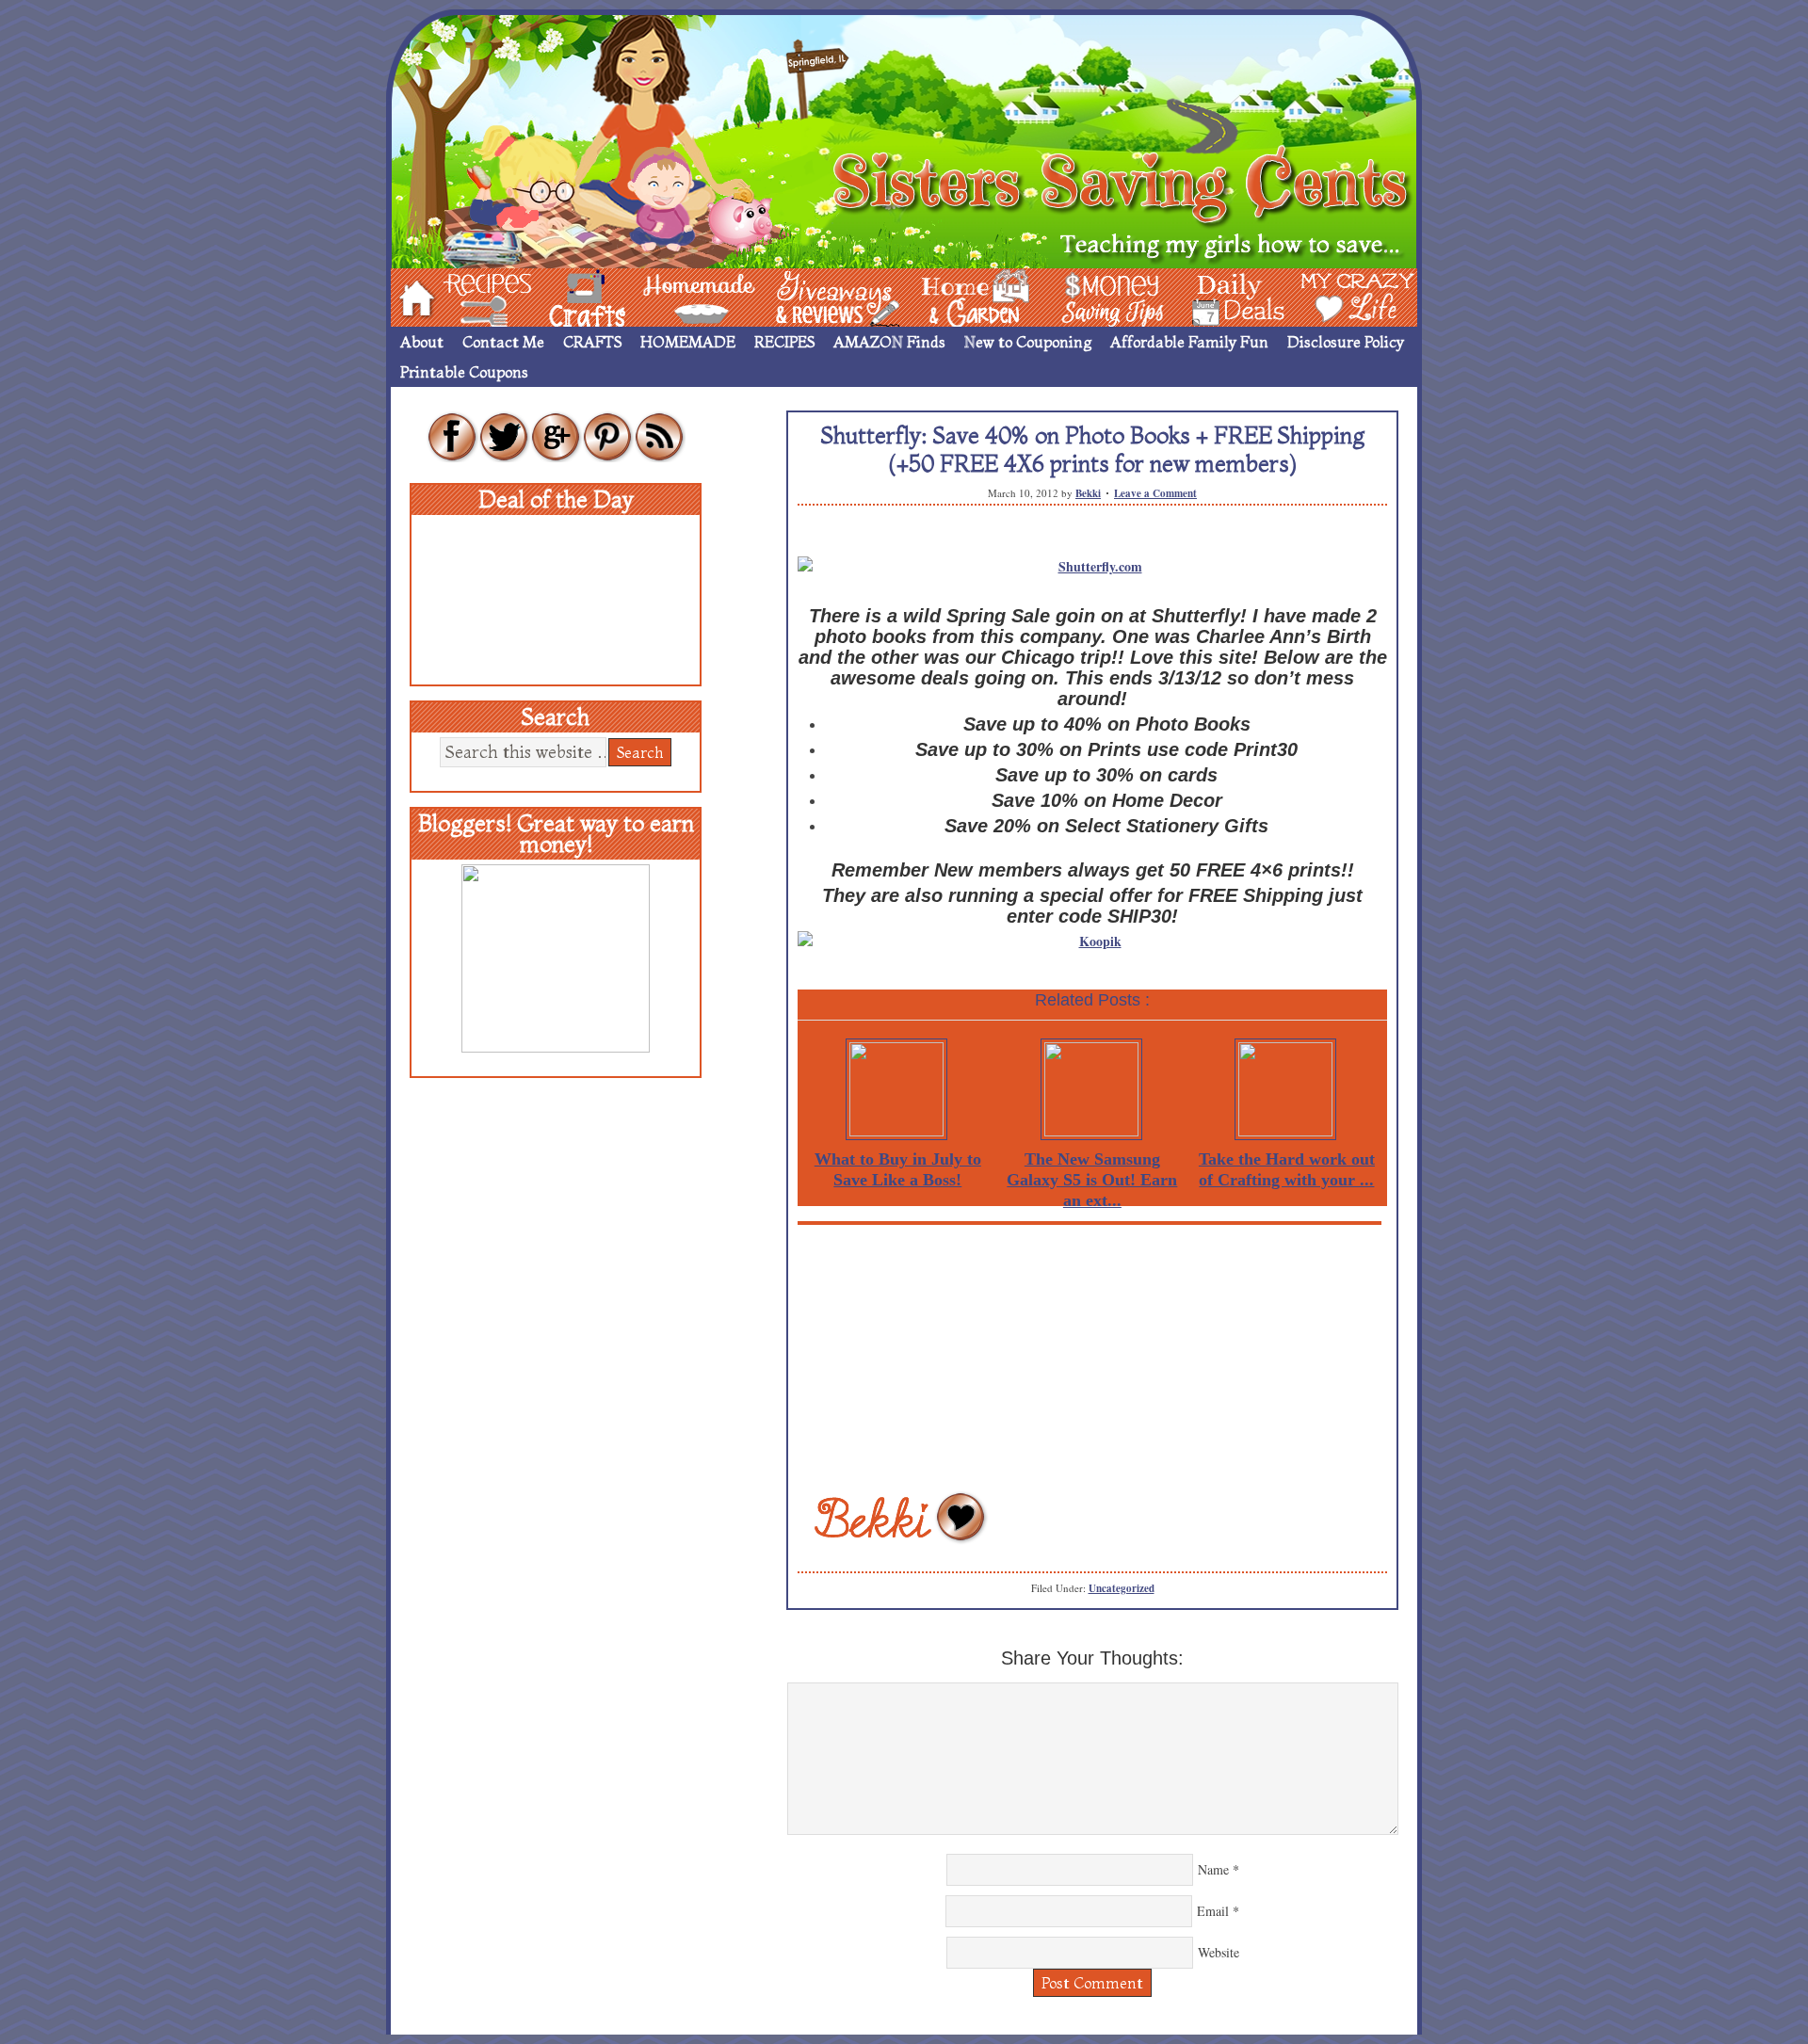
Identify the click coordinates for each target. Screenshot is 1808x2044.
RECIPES (784, 342)
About (422, 342)
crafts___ (560, 296)
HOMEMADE (688, 342)
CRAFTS (592, 342)
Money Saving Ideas (1107, 296)
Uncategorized (1122, 1588)
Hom (412, 296)
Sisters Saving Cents (904, 139)
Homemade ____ (677, 296)
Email (1213, 1911)
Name (1213, 1869)
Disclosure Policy (1346, 342)
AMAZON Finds (889, 342)
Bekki (1088, 493)
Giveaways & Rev (822, 296)
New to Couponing (1028, 342)
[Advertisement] (1092, 1357)
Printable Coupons (464, 372)
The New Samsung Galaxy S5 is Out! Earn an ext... (1092, 1180)
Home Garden (958, 296)
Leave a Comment (1155, 493)
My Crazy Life (1327, 296)
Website (1219, 1952)
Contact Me (503, 342)
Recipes (472, 296)
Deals (1229, 296)
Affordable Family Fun (1189, 342)
